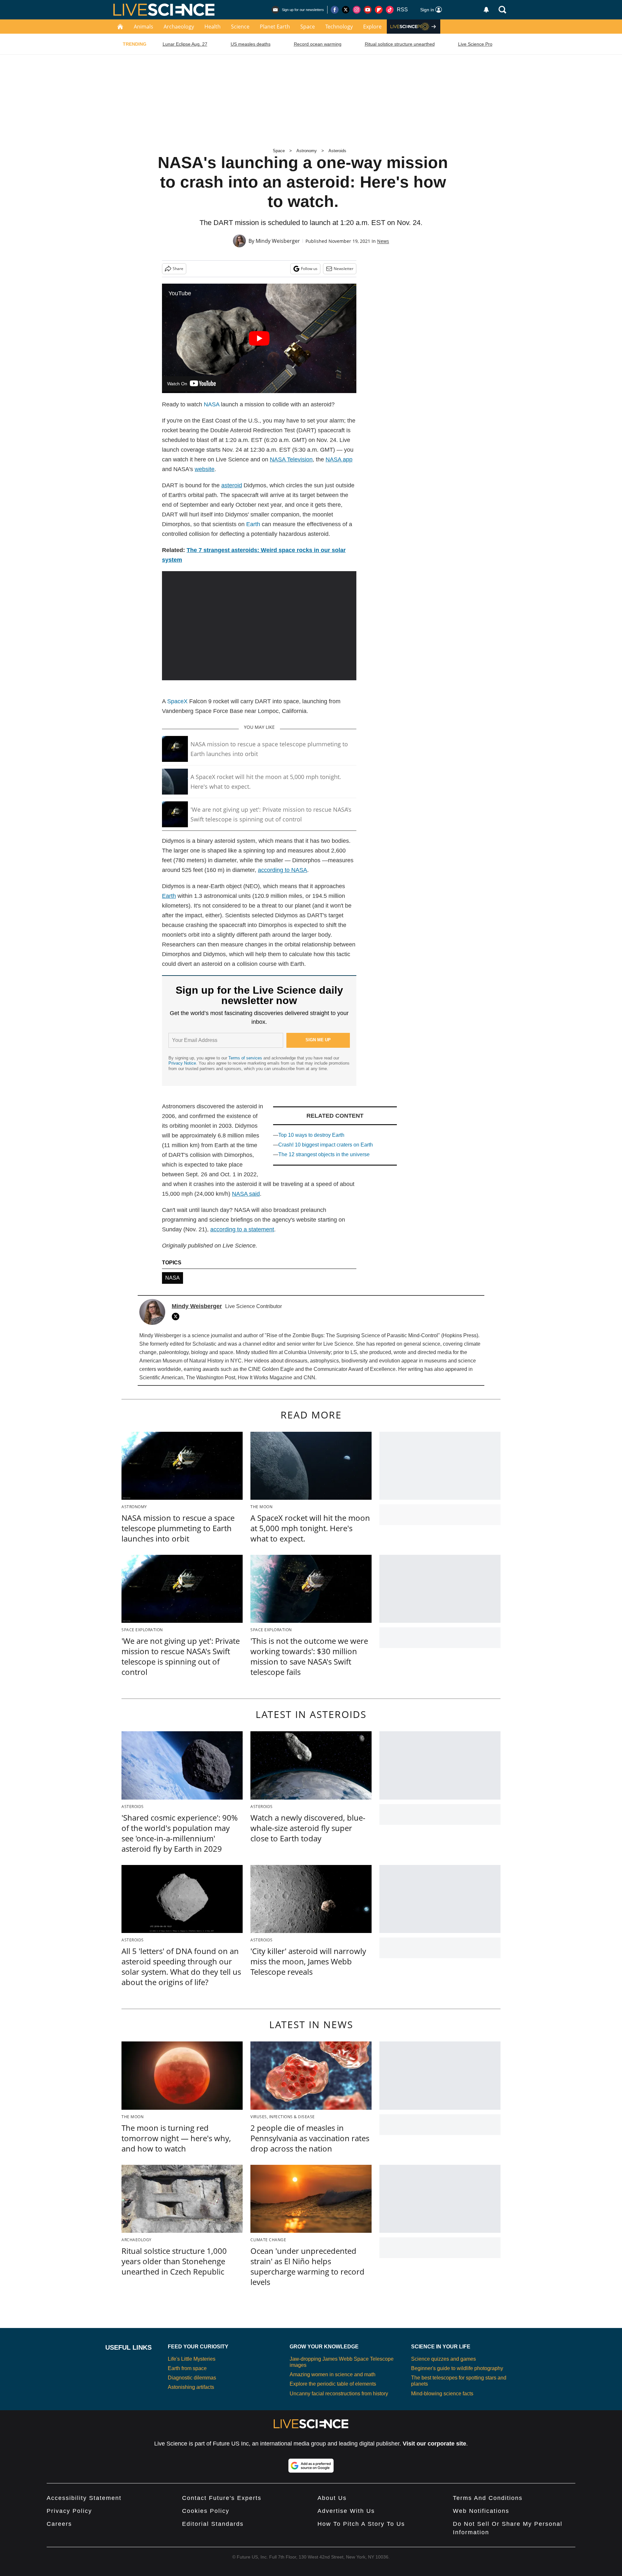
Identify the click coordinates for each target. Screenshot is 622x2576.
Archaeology (179, 27)
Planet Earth (275, 27)
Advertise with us (346, 2511)
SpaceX (177, 701)
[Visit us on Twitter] (346, 10)
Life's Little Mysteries (192, 2359)
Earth (253, 524)
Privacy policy (69, 2511)
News (383, 241)
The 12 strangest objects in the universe (324, 1154)
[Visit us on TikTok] (390, 10)
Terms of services (246, 1058)
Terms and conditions (488, 2498)
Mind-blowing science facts (442, 2394)
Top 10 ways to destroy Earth (311, 1135)
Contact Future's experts (222, 2498)
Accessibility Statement (84, 2498)
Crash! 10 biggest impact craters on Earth (326, 1145)
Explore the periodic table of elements (333, 2384)
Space (308, 27)
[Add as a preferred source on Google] (311, 2466)
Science (240, 27)
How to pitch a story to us (361, 2524)
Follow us (309, 269)
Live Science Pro (475, 44)
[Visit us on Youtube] (368, 10)
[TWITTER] (177, 1316)
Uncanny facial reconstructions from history (339, 2394)
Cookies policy (206, 2511)
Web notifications (481, 2511)
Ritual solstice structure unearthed (400, 44)
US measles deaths (251, 44)
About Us (332, 2498)
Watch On (177, 384)
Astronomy (307, 151)
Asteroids (337, 151)
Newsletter (344, 269)
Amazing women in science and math (333, 2374)
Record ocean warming (318, 44)
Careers (59, 2524)
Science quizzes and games (443, 2359)
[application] (259, 626)
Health (213, 27)
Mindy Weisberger (278, 241)
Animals (144, 27)
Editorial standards (213, 2524)
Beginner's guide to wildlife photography (457, 2368)
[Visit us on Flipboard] (379, 10)
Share (178, 269)
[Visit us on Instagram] (357, 10)
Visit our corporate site (434, 2444)
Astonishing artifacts (191, 2387)
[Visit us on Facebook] (335, 10)
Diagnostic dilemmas (192, 2378)
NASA (212, 404)
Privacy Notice (182, 1063)
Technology (339, 27)
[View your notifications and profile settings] (486, 10)
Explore (372, 27)
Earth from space (187, 2368)
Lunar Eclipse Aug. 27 (185, 44)
